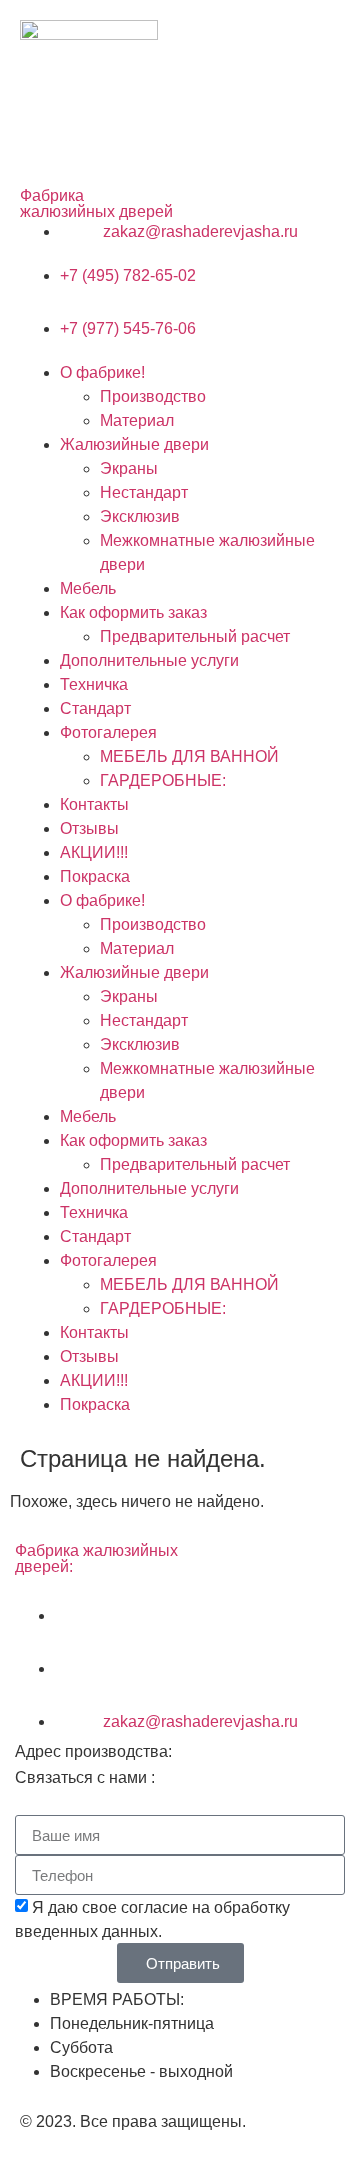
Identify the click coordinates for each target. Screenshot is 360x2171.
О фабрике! (102, 372)
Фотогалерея (108, 732)
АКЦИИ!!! (94, 852)
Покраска (95, 876)
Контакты (94, 804)
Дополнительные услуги (149, 660)
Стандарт (95, 708)
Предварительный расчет (195, 636)
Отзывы (89, 828)
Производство (153, 396)
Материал (137, 420)
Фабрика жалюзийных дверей (96, 203)
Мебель (88, 588)
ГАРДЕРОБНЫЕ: (163, 780)
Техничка (94, 684)
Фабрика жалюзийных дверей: (96, 1558)
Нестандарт (144, 492)
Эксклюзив (140, 516)
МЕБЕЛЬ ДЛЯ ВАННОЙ (189, 756)
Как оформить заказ (133, 612)
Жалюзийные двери (134, 444)
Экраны (129, 468)
